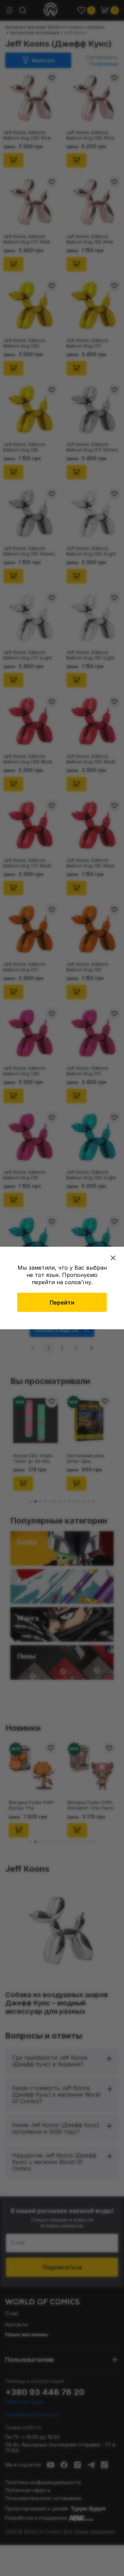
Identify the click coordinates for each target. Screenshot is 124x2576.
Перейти (62, 1303)
